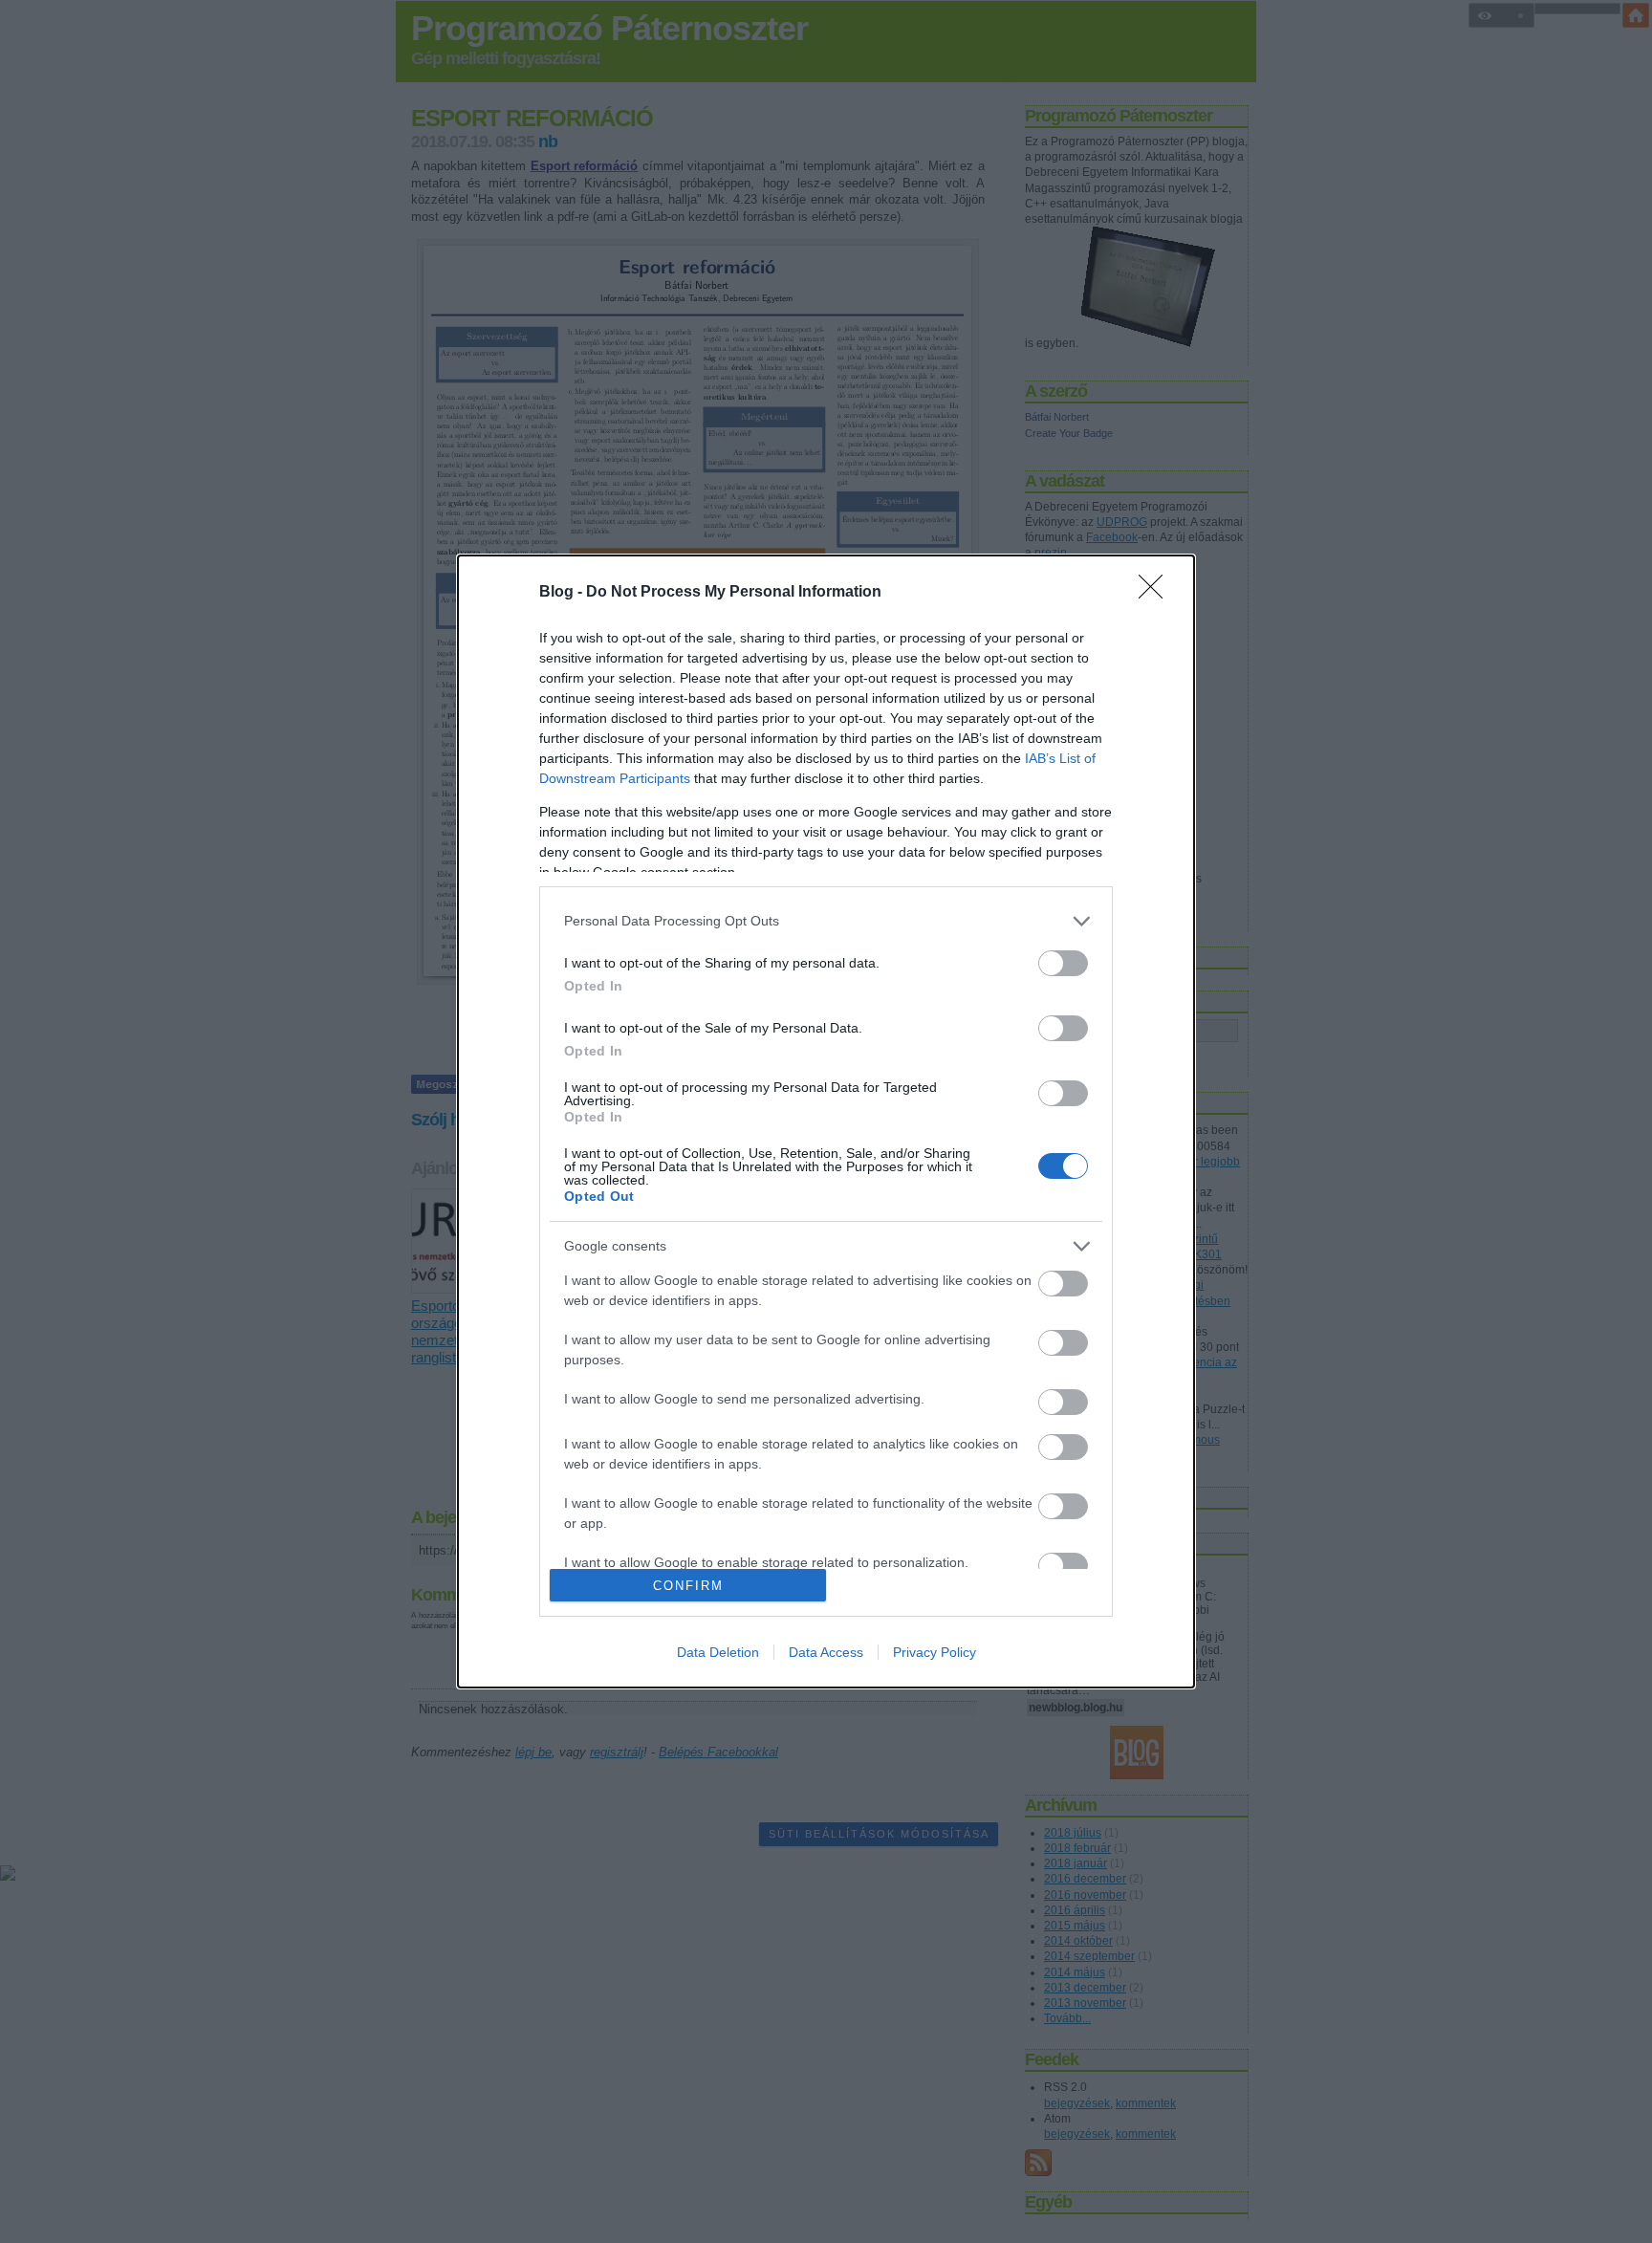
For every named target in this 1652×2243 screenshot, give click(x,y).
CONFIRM (688, 1586)
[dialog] (826, 1122)
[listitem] (826, 921)
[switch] (1063, 963)
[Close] (1157, 593)
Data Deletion (718, 1652)
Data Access (826, 1652)
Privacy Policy (935, 1652)
